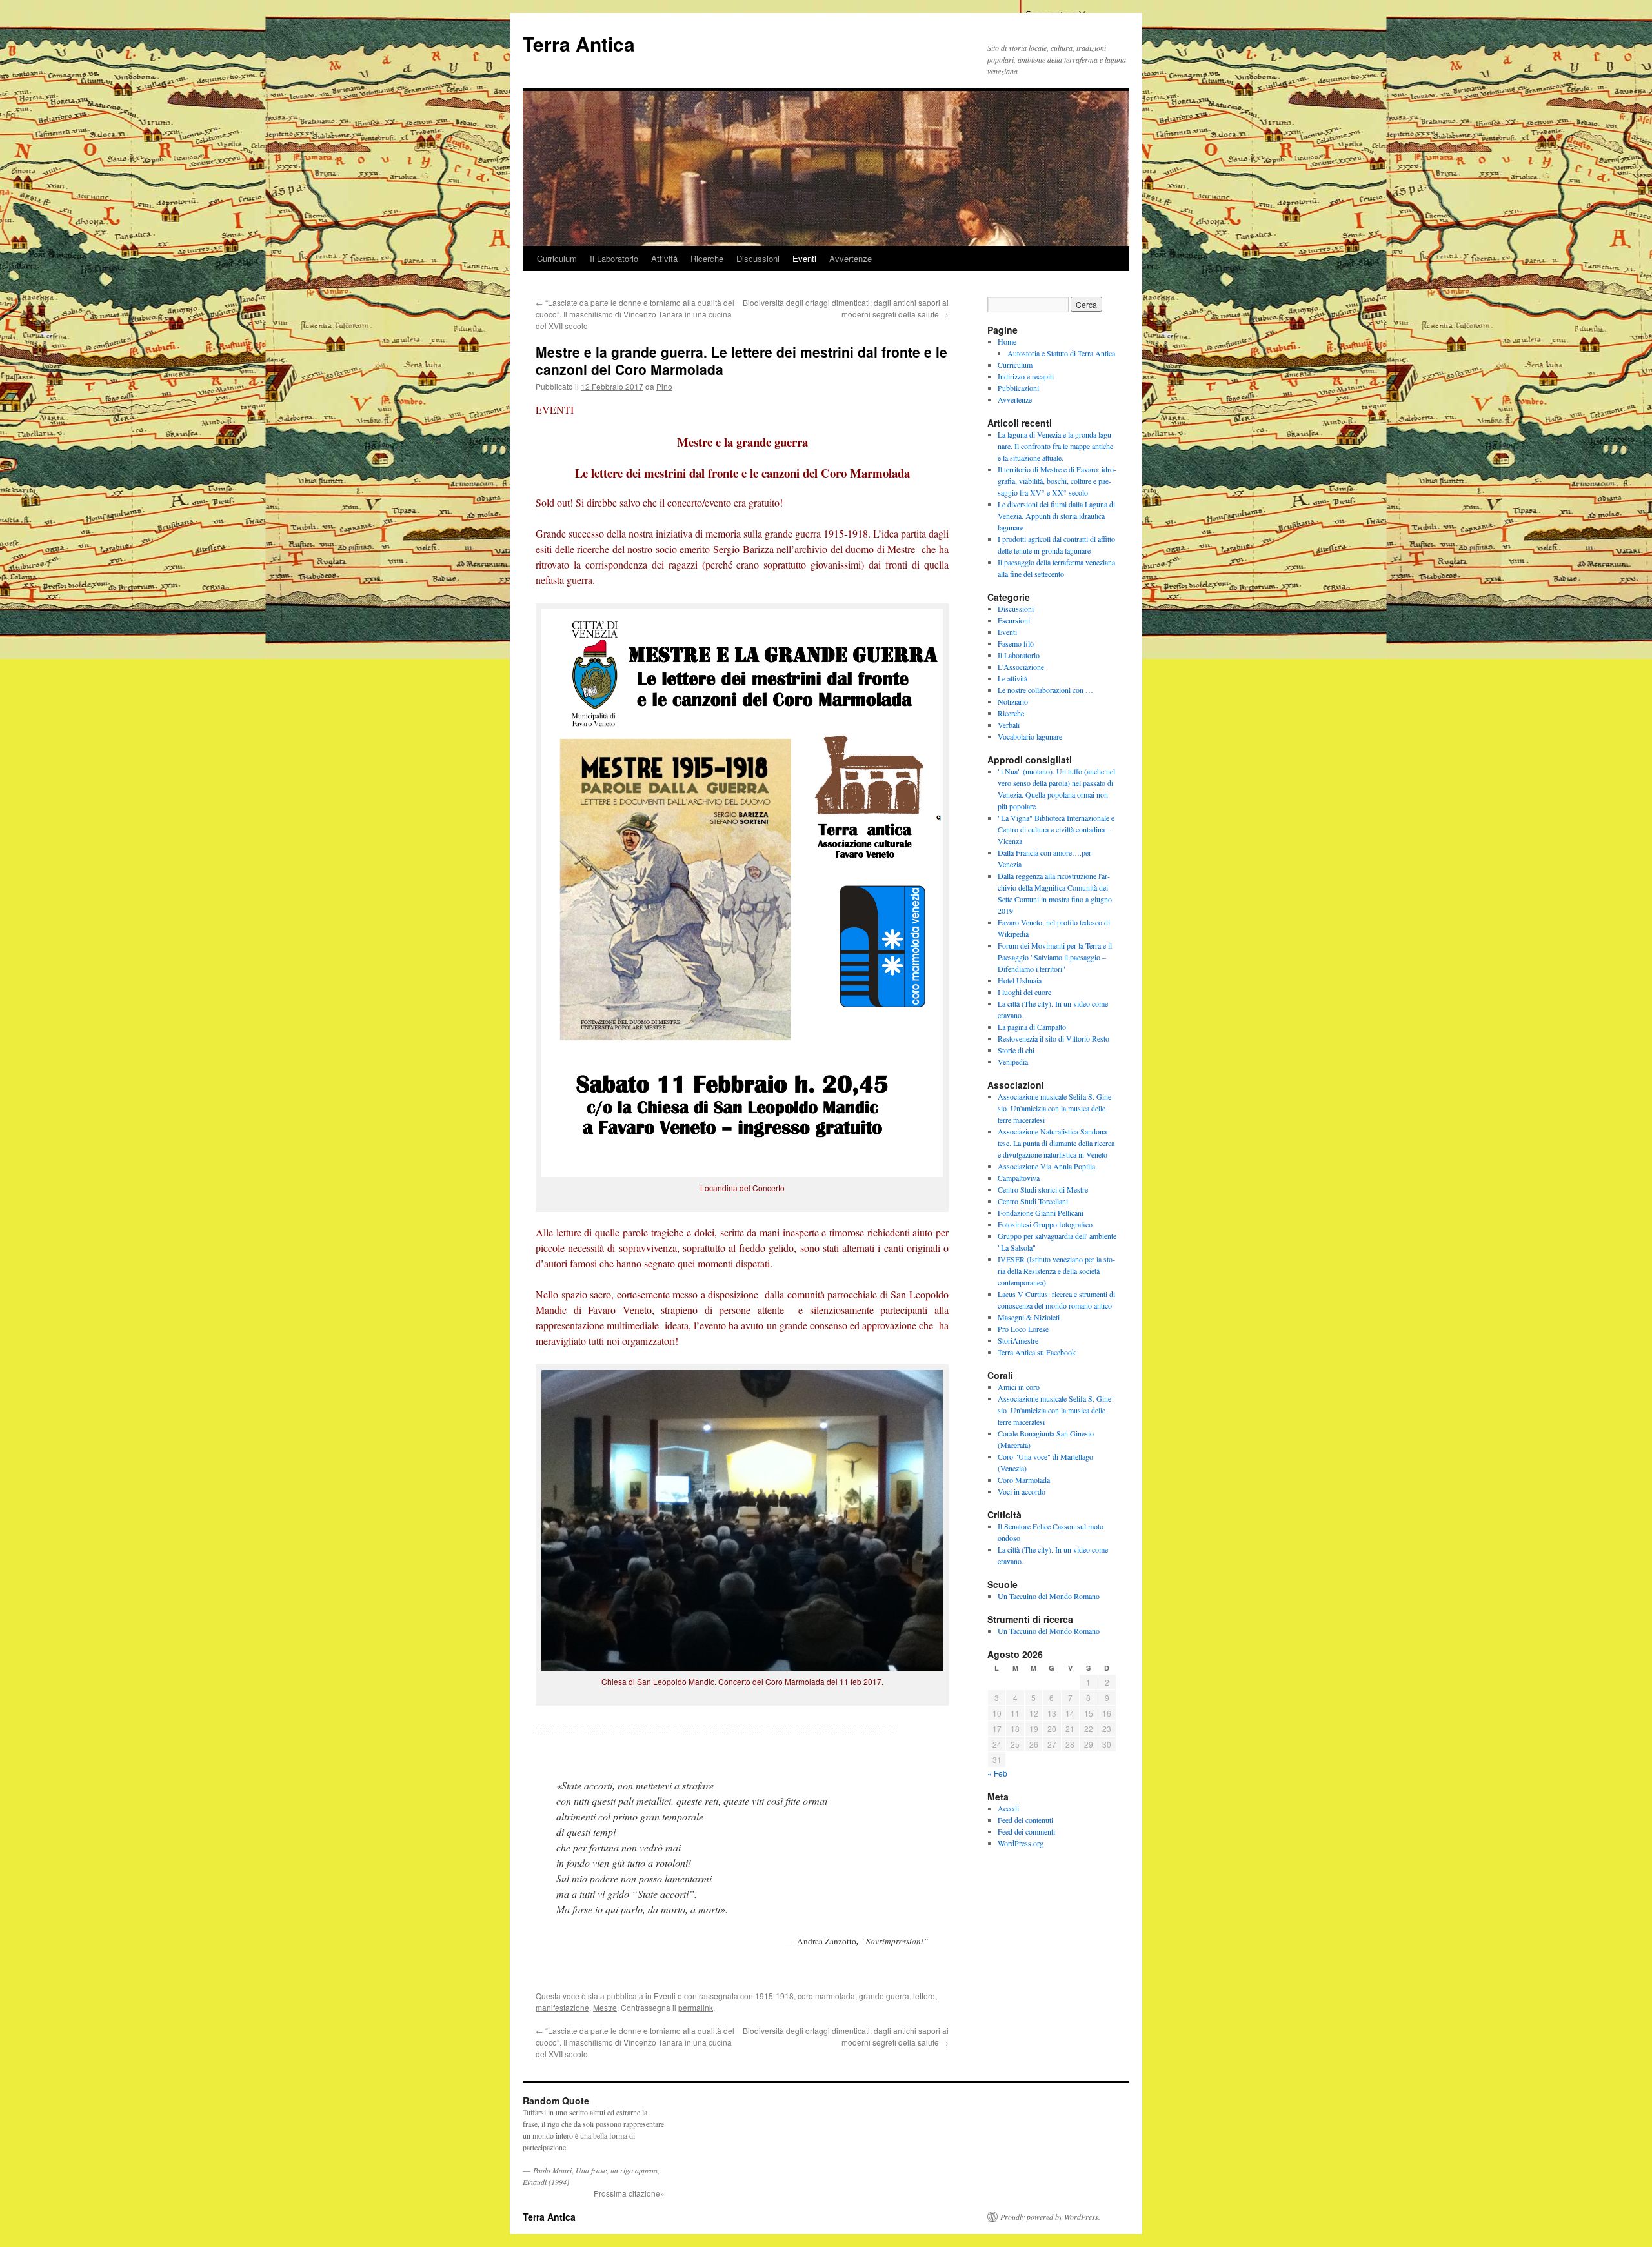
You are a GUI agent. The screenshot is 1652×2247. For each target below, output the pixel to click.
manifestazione (562, 2007)
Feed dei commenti (1026, 1831)
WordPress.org (1021, 1843)
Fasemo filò (1016, 643)
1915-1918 (774, 1996)
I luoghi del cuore (1024, 992)
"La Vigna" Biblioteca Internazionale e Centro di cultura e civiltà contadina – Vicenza (1056, 829)
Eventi (804, 258)
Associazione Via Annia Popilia (1046, 1166)
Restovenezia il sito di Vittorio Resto (1053, 1038)
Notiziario (1013, 701)
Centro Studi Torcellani (1033, 1201)
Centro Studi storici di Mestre (1043, 1189)
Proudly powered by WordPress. (1050, 2217)
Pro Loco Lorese (1023, 1329)
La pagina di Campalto (1032, 1027)
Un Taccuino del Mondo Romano (1049, 1596)
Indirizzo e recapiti (1026, 376)
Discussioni (758, 258)
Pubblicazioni (1018, 388)
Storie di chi (1016, 1050)
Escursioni (1014, 620)
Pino (664, 386)
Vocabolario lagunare (1030, 736)
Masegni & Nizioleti (1029, 1317)
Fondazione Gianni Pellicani (1041, 1213)
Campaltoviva (1019, 1178)
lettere (924, 1996)
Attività (664, 258)
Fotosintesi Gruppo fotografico (1045, 1224)
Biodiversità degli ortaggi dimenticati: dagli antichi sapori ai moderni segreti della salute (846, 308)
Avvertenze (851, 258)
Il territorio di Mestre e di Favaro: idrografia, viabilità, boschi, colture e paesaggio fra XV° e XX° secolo (1057, 481)
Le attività (1012, 678)
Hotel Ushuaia (1020, 980)
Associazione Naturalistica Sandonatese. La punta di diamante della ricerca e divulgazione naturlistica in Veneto (1056, 1143)
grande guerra (884, 1996)
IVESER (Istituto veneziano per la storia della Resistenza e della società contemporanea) (1056, 1271)
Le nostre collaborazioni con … (1045, 690)
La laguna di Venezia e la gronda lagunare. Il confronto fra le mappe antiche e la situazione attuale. (1056, 446)
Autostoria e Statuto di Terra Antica (1061, 353)
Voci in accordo (1022, 1491)
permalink (696, 2007)
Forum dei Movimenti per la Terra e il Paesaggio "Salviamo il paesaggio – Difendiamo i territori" (1055, 957)
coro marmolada (826, 1996)
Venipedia (1013, 1062)
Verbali (1009, 725)
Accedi (1008, 1808)
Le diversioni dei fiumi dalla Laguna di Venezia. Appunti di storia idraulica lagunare (1056, 516)
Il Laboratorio (614, 258)
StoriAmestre (1018, 1340)
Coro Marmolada (1024, 1480)
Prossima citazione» (629, 2193)
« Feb (997, 1773)
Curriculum (557, 258)
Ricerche (707, 258)
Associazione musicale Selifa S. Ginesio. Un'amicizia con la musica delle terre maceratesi (1056, 1108)
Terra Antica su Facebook (1037, 1352)
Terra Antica (579, 44)
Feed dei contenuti (1025, 1820)
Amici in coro (1019, 1387)
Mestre (605, 2007)
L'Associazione (1021, 667)
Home (1007, 341)
